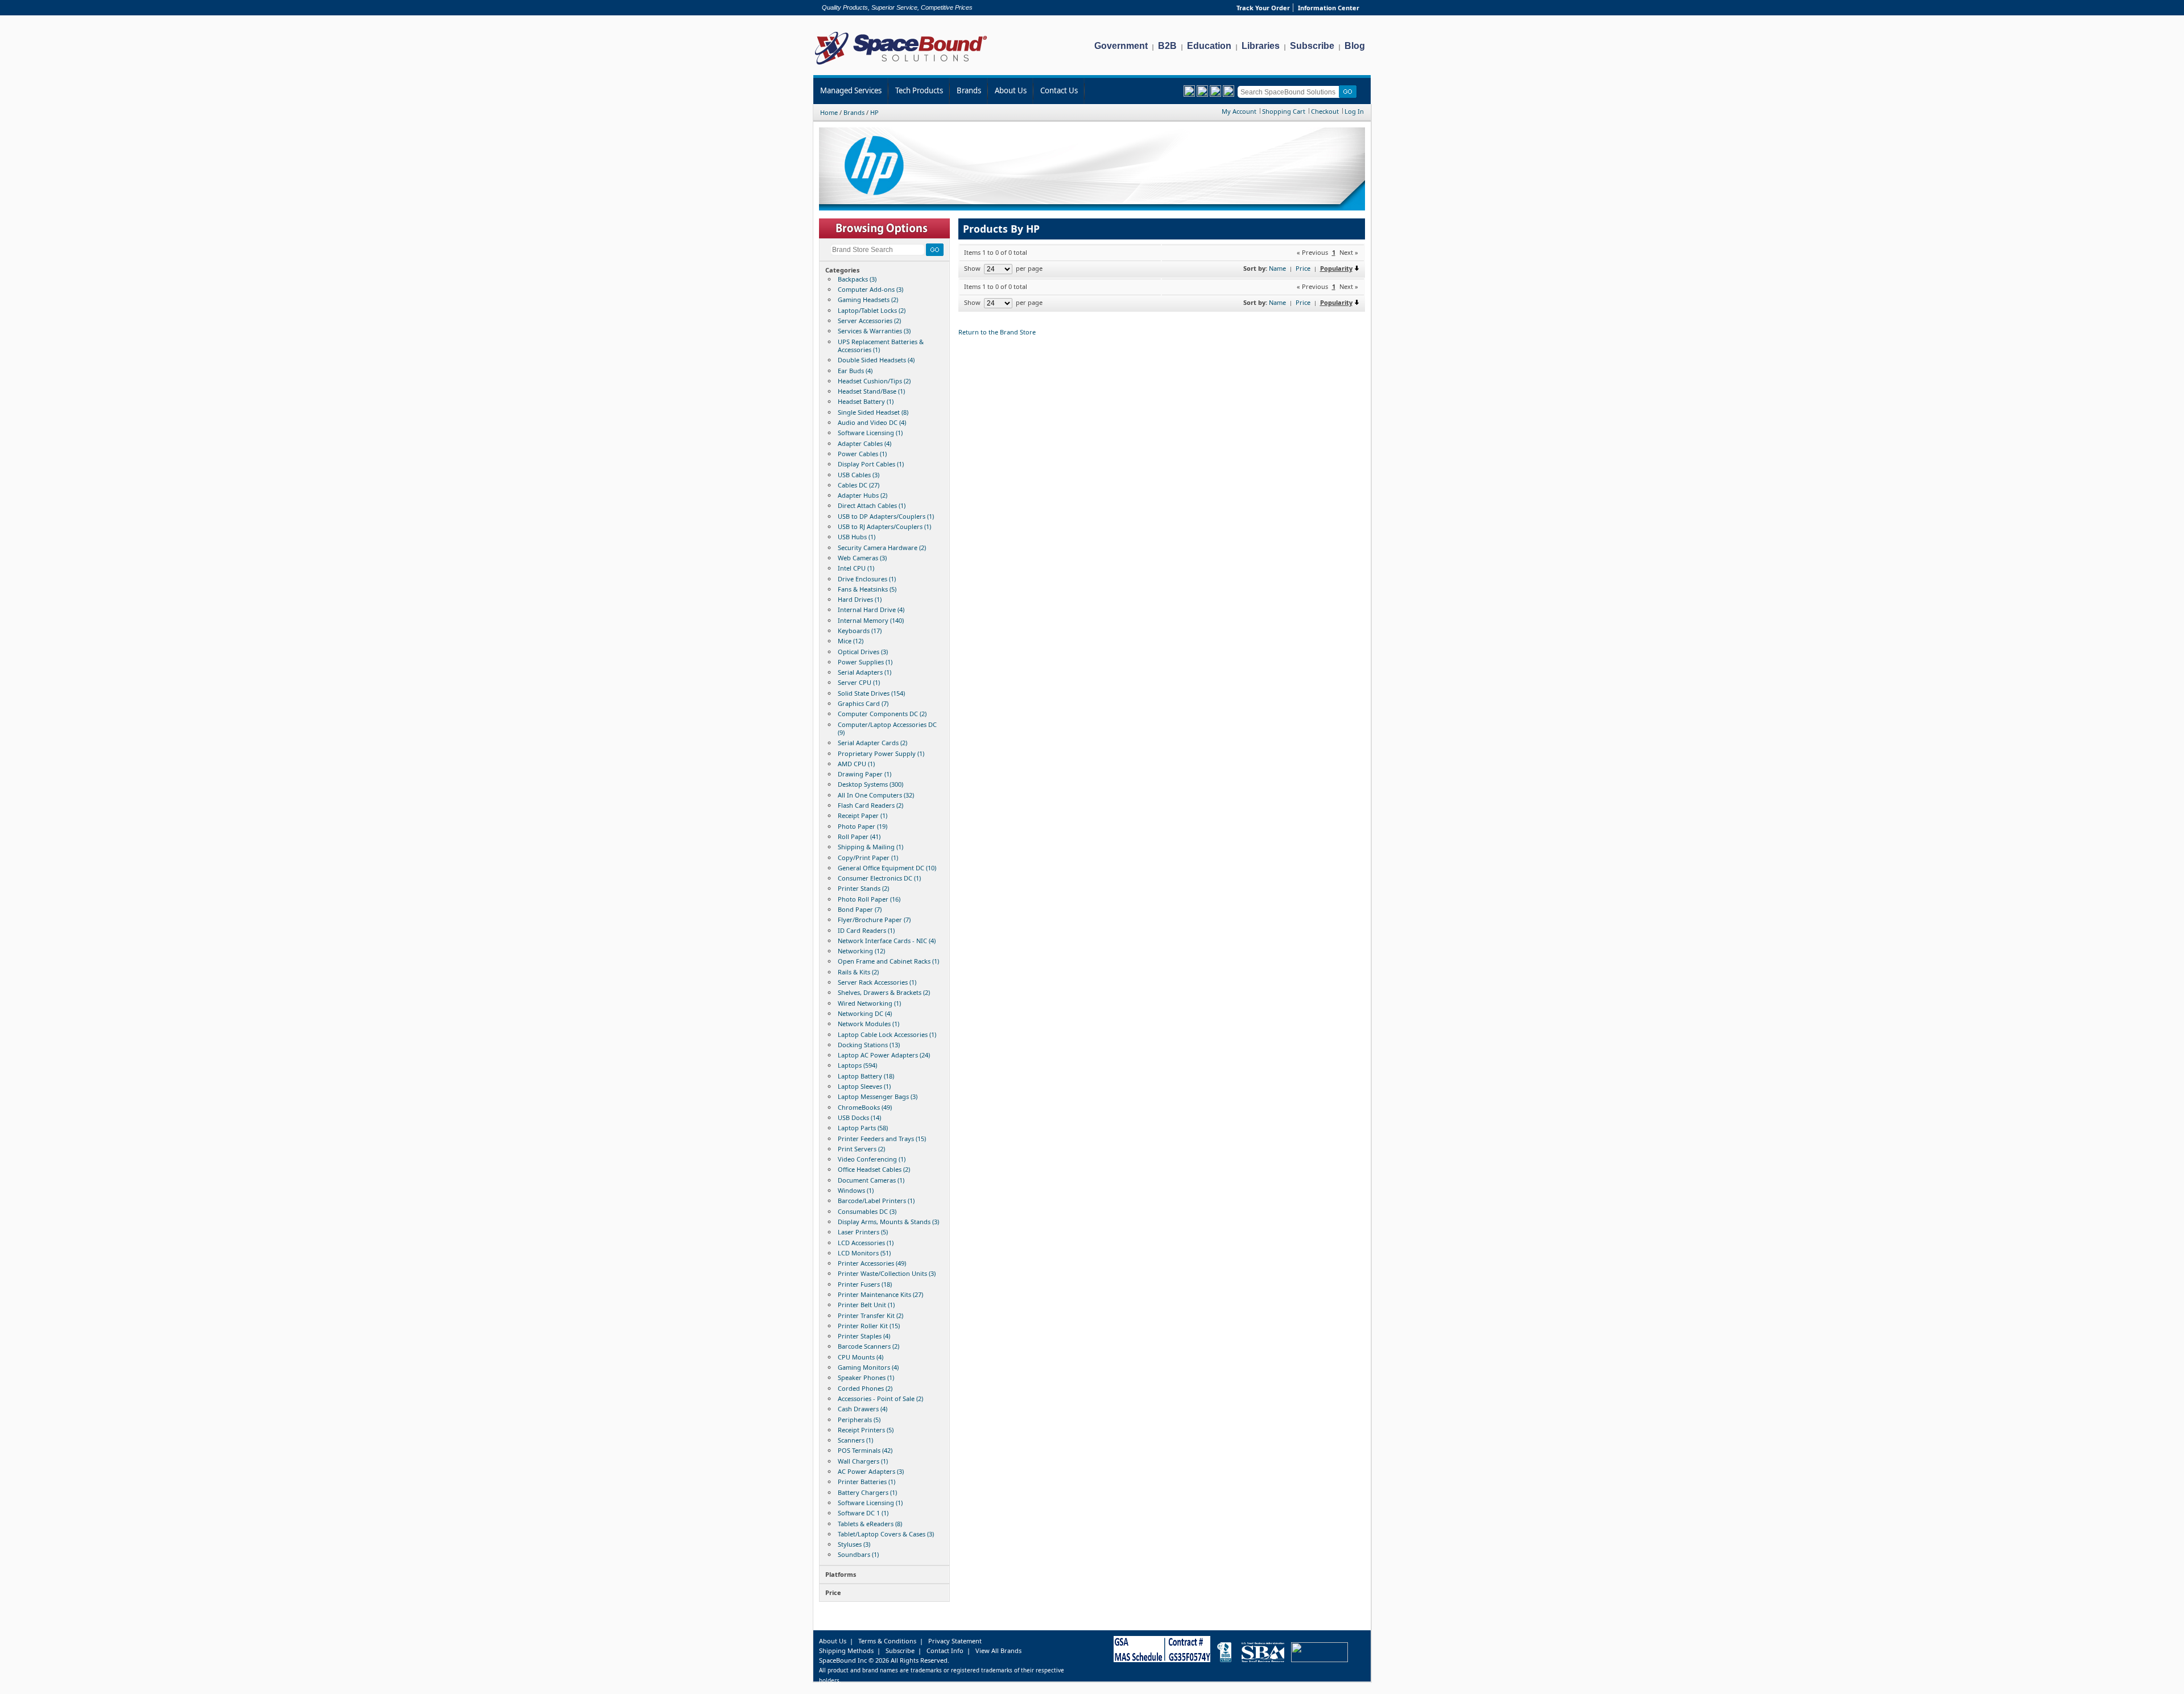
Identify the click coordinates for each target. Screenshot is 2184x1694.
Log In (1354, 111)
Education (1209, 46)
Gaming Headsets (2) (868, 299)
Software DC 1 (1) (863, 1513)
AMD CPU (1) (856, 764)
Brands (969, 90)
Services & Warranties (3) (874, 331)
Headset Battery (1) (866, 401)
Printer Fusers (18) (865, 1284)
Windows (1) (856, 1190)
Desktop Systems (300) (870, 784)
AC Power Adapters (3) (871, 1471)
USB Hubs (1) (857, 537)
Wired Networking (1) (869, 1003)
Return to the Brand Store (997, 332)
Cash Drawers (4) (863, 1409)
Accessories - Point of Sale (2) (880, 1398)
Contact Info (945, 1650)
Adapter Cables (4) (864, 443)
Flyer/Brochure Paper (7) (874, 920)
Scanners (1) (855, 1440)
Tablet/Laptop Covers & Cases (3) (886, 1534)
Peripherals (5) (859, 1420)
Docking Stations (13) (869, 1045)
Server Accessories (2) (869, 321)
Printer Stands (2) (863, 888)
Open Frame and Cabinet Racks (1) (888, 961)
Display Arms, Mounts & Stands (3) (888, 1222)
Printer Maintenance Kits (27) (880, 1294)
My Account (1239, 111)
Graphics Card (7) (863, 703)
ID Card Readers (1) (866, 930)
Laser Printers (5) (863, 1232)
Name (1277, 268)
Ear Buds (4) (855, 371)
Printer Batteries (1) (866, 1482)
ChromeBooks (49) (865, 1107)
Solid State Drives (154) (871, 693)
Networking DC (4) (865, 1013)
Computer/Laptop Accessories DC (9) (887, 728)
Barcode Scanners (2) (868, 1346)
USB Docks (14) (859, 1117)
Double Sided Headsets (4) (876, 360)
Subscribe (1312, 46)
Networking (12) (861, 951)
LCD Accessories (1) (866, 1243)
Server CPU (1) (859, 682)
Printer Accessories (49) (872, 1263)
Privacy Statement (955, 1641)
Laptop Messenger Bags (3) (878, 1096)
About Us (1011, 90)
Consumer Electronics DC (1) (879, 878)
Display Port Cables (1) (871, 464)
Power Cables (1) (862, 454)
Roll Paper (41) (859, 836)
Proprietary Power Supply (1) (881, 753)
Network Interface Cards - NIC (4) (887, 941)
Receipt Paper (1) (863, 815)
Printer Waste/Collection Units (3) (887, 1273)
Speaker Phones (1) (866, 1377)
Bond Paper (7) (860, 909)
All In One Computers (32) (876, 795)
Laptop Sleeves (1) (864, 1086)
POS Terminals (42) (865, 1450)
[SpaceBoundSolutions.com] (901, 66)
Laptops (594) (857, 1065)
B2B (1167, 46)
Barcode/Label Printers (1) (876, 1201)
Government (1121, 46)
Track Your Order (1263, 8)
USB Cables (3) (859, 475)
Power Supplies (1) (865, 662)
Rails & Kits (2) (858, 972)
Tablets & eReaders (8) (870, 1524)
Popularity (1336, 268)
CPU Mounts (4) (861, 1357)
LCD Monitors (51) (864, 1253)
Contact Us (1059, 90)
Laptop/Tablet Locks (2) (872, 310)
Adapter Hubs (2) (863, 495)
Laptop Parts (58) (863, 1128)
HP (874, 112)
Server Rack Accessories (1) (877, 982)
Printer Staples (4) (864, 1336)
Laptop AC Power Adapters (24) (884, 1055)
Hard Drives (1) (860, 599)
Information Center (1329, 8)
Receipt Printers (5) (866, 1430)
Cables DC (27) (859, 485)
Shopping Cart (1284, 111)
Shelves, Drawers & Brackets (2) (884, 992)
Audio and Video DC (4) (872, 422)
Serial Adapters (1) (864, 672)
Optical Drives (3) (863, 652)
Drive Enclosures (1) (867, 579)
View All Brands (998, 1650)
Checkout (1325, 111)
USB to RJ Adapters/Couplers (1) (884, 526)
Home (829, 112)
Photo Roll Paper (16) (869, 899)
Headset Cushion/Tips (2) (874, 381)
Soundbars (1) (858, 1554)
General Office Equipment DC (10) (887, 868)
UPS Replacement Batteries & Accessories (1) (881, 346)
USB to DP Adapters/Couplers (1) (886, 516)
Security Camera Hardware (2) (882, 548)
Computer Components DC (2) (882, 714)
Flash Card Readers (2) (870, 805)
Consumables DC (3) (867, 1211)
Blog (1355, 46)
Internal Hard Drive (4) (871, 610)
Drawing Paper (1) (864, 774)
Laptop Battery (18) (866, 1076)
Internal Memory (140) (871, 620)
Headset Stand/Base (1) (871, 391)
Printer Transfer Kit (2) (870, 1315)
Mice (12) (851, 641)
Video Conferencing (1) (872, 1159)
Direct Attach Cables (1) (872, 505)
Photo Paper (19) (863, 826)
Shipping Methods (846, 1650)
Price (1303, 268)
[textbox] (1290, 92)
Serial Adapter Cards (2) (872, 743)
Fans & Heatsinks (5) (867, 589)
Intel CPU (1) (856, 568)
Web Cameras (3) (862, 558)
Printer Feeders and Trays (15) (882, 1139)
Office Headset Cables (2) (874, 1169)
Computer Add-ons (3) (870, 289)
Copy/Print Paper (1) (868, 858)
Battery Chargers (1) (867, 1492)
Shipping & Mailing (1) (870, 847)
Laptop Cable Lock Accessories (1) (887, 1034)
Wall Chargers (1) (863, 1461)
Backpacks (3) (857, 279)
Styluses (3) (854, 1544)
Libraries (1261, 46)
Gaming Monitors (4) (868, 1367)
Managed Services (851, 90)
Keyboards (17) (860, 631)
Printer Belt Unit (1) (866, 1305)
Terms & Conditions (887, 1641)
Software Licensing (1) (870, 433)
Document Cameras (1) (871, 1180)
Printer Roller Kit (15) (869, 1326)
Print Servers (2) (861, 1149)
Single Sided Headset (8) (873, 412)
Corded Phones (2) (865, 1388)
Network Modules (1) (868, 1024)
